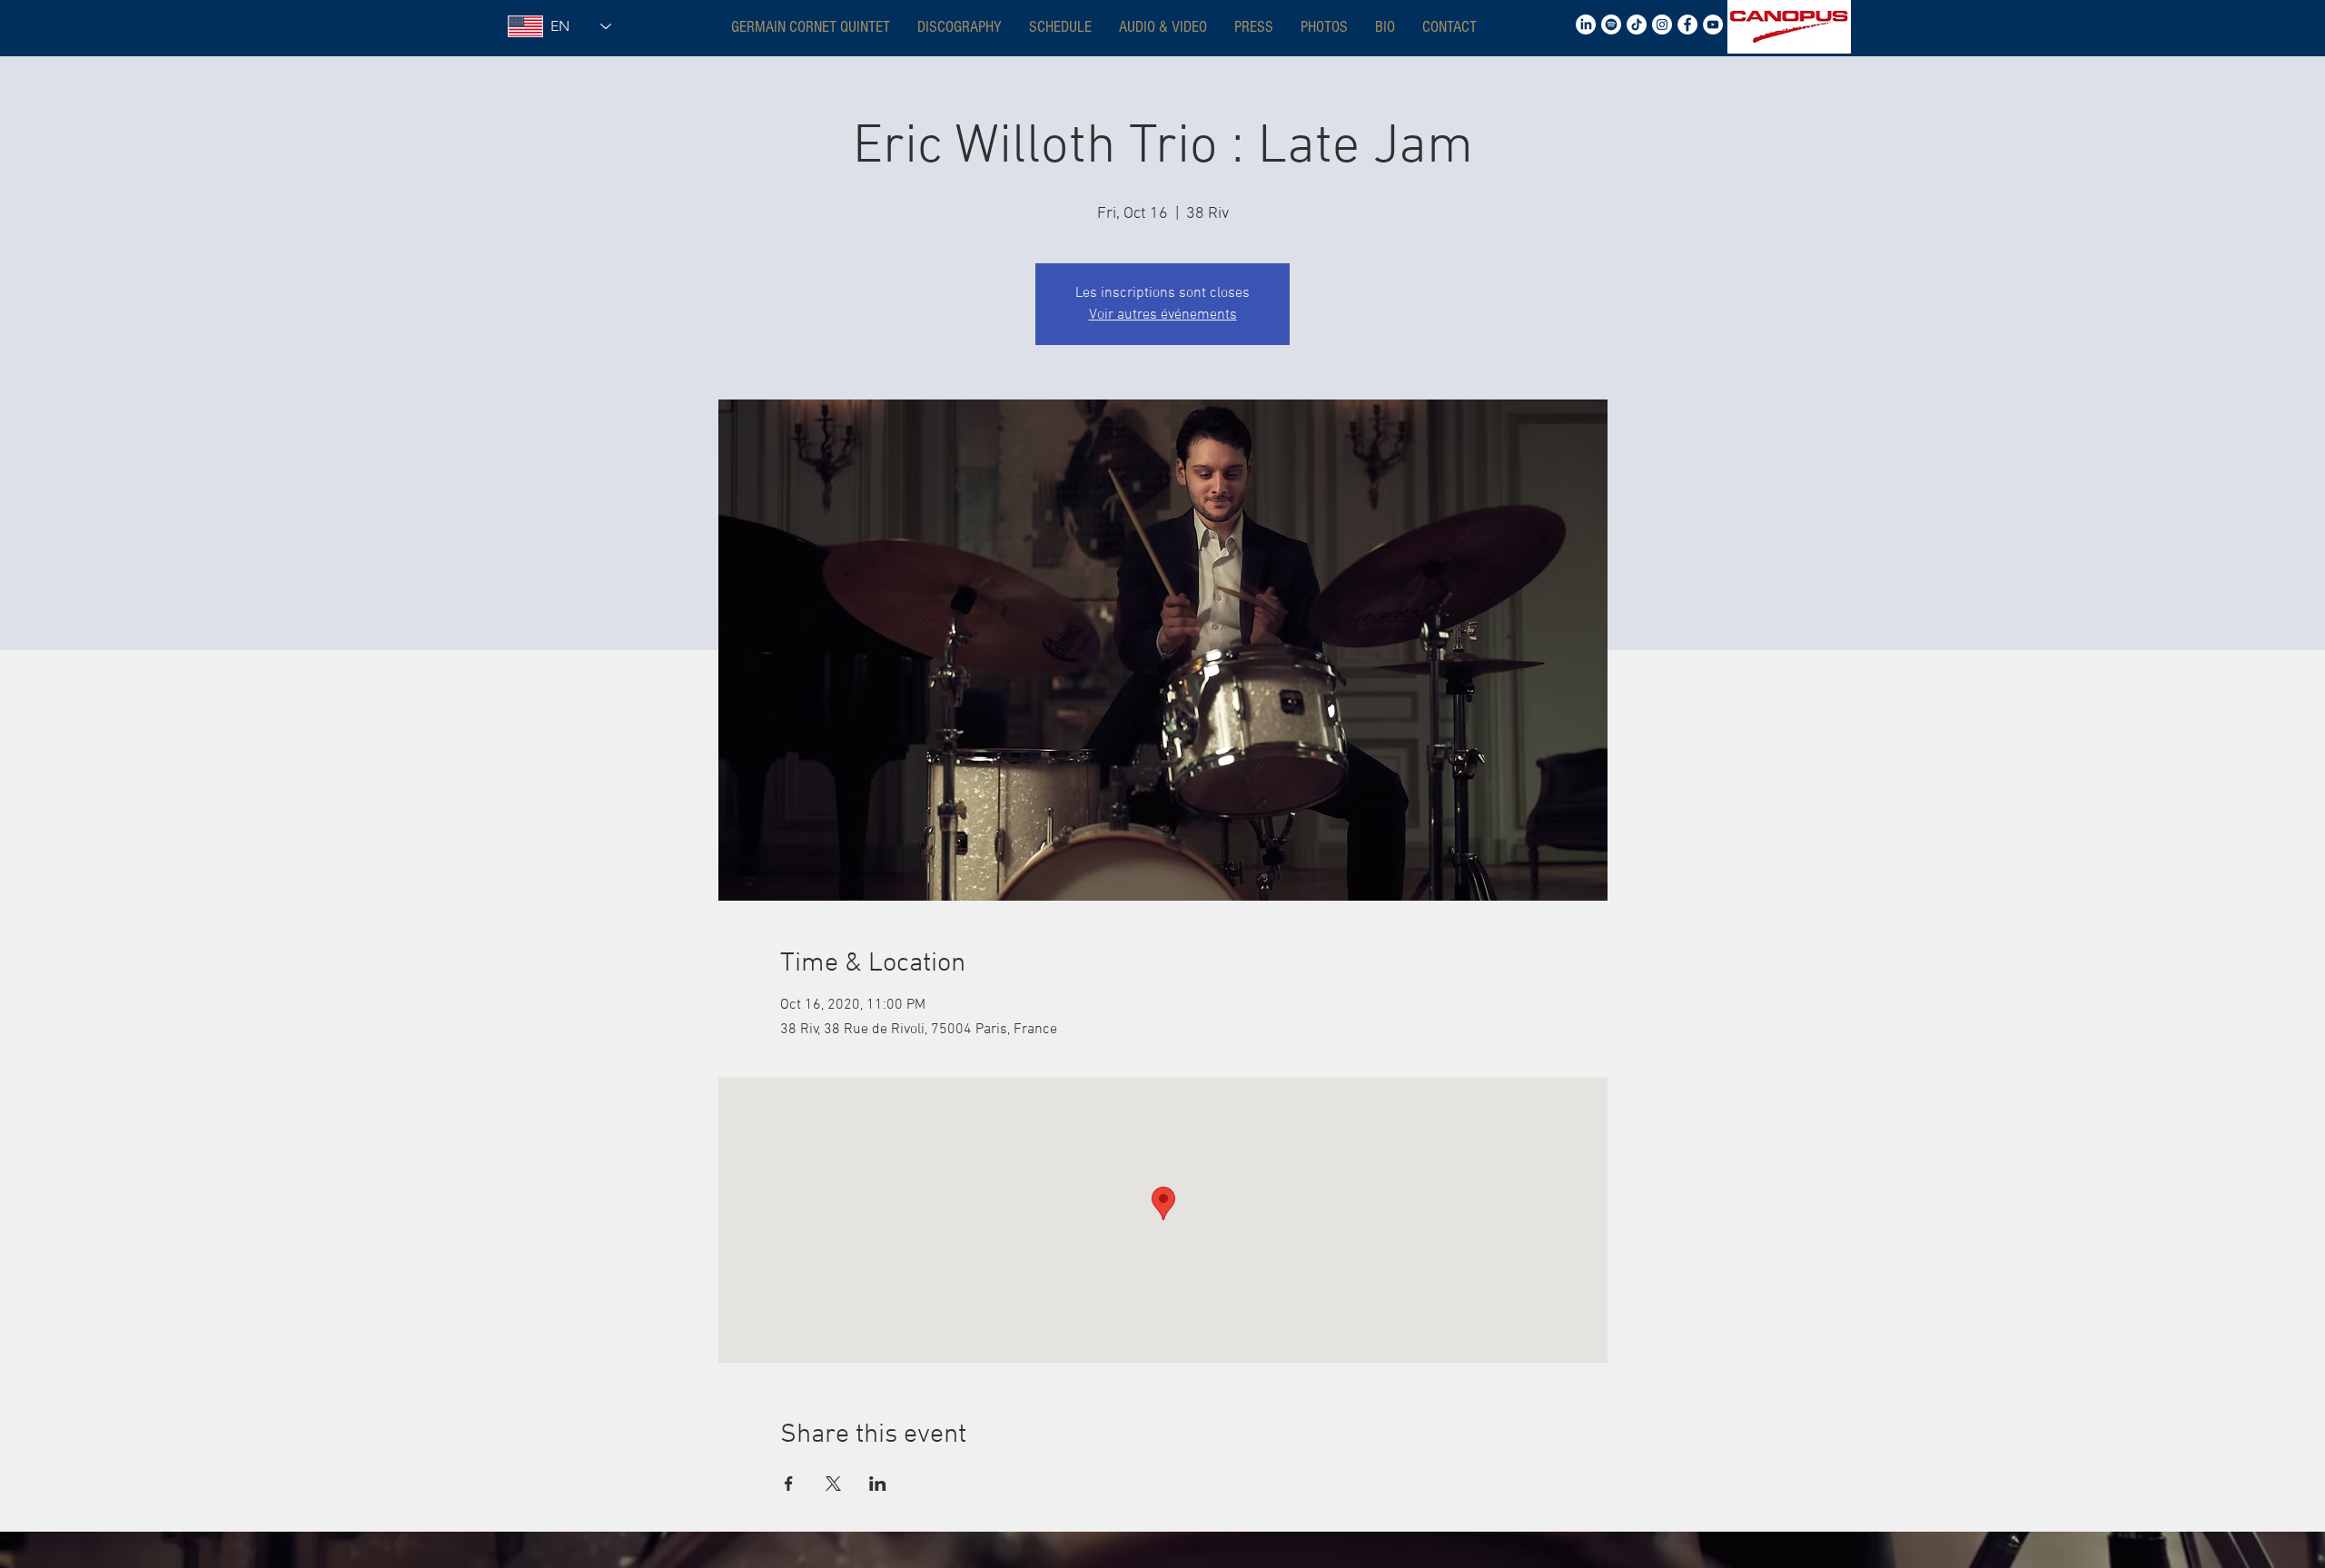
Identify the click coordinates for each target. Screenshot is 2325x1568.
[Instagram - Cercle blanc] (1662, 25)
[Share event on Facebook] (789, 1484)
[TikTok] (1637, 25)
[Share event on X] (833, 1484)
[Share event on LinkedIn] (878, 1484)
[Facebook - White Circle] (1687, 25)
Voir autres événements (1163, 315)
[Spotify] (1611, 25)
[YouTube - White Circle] (1713, 25)
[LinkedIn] (1586, 25)
